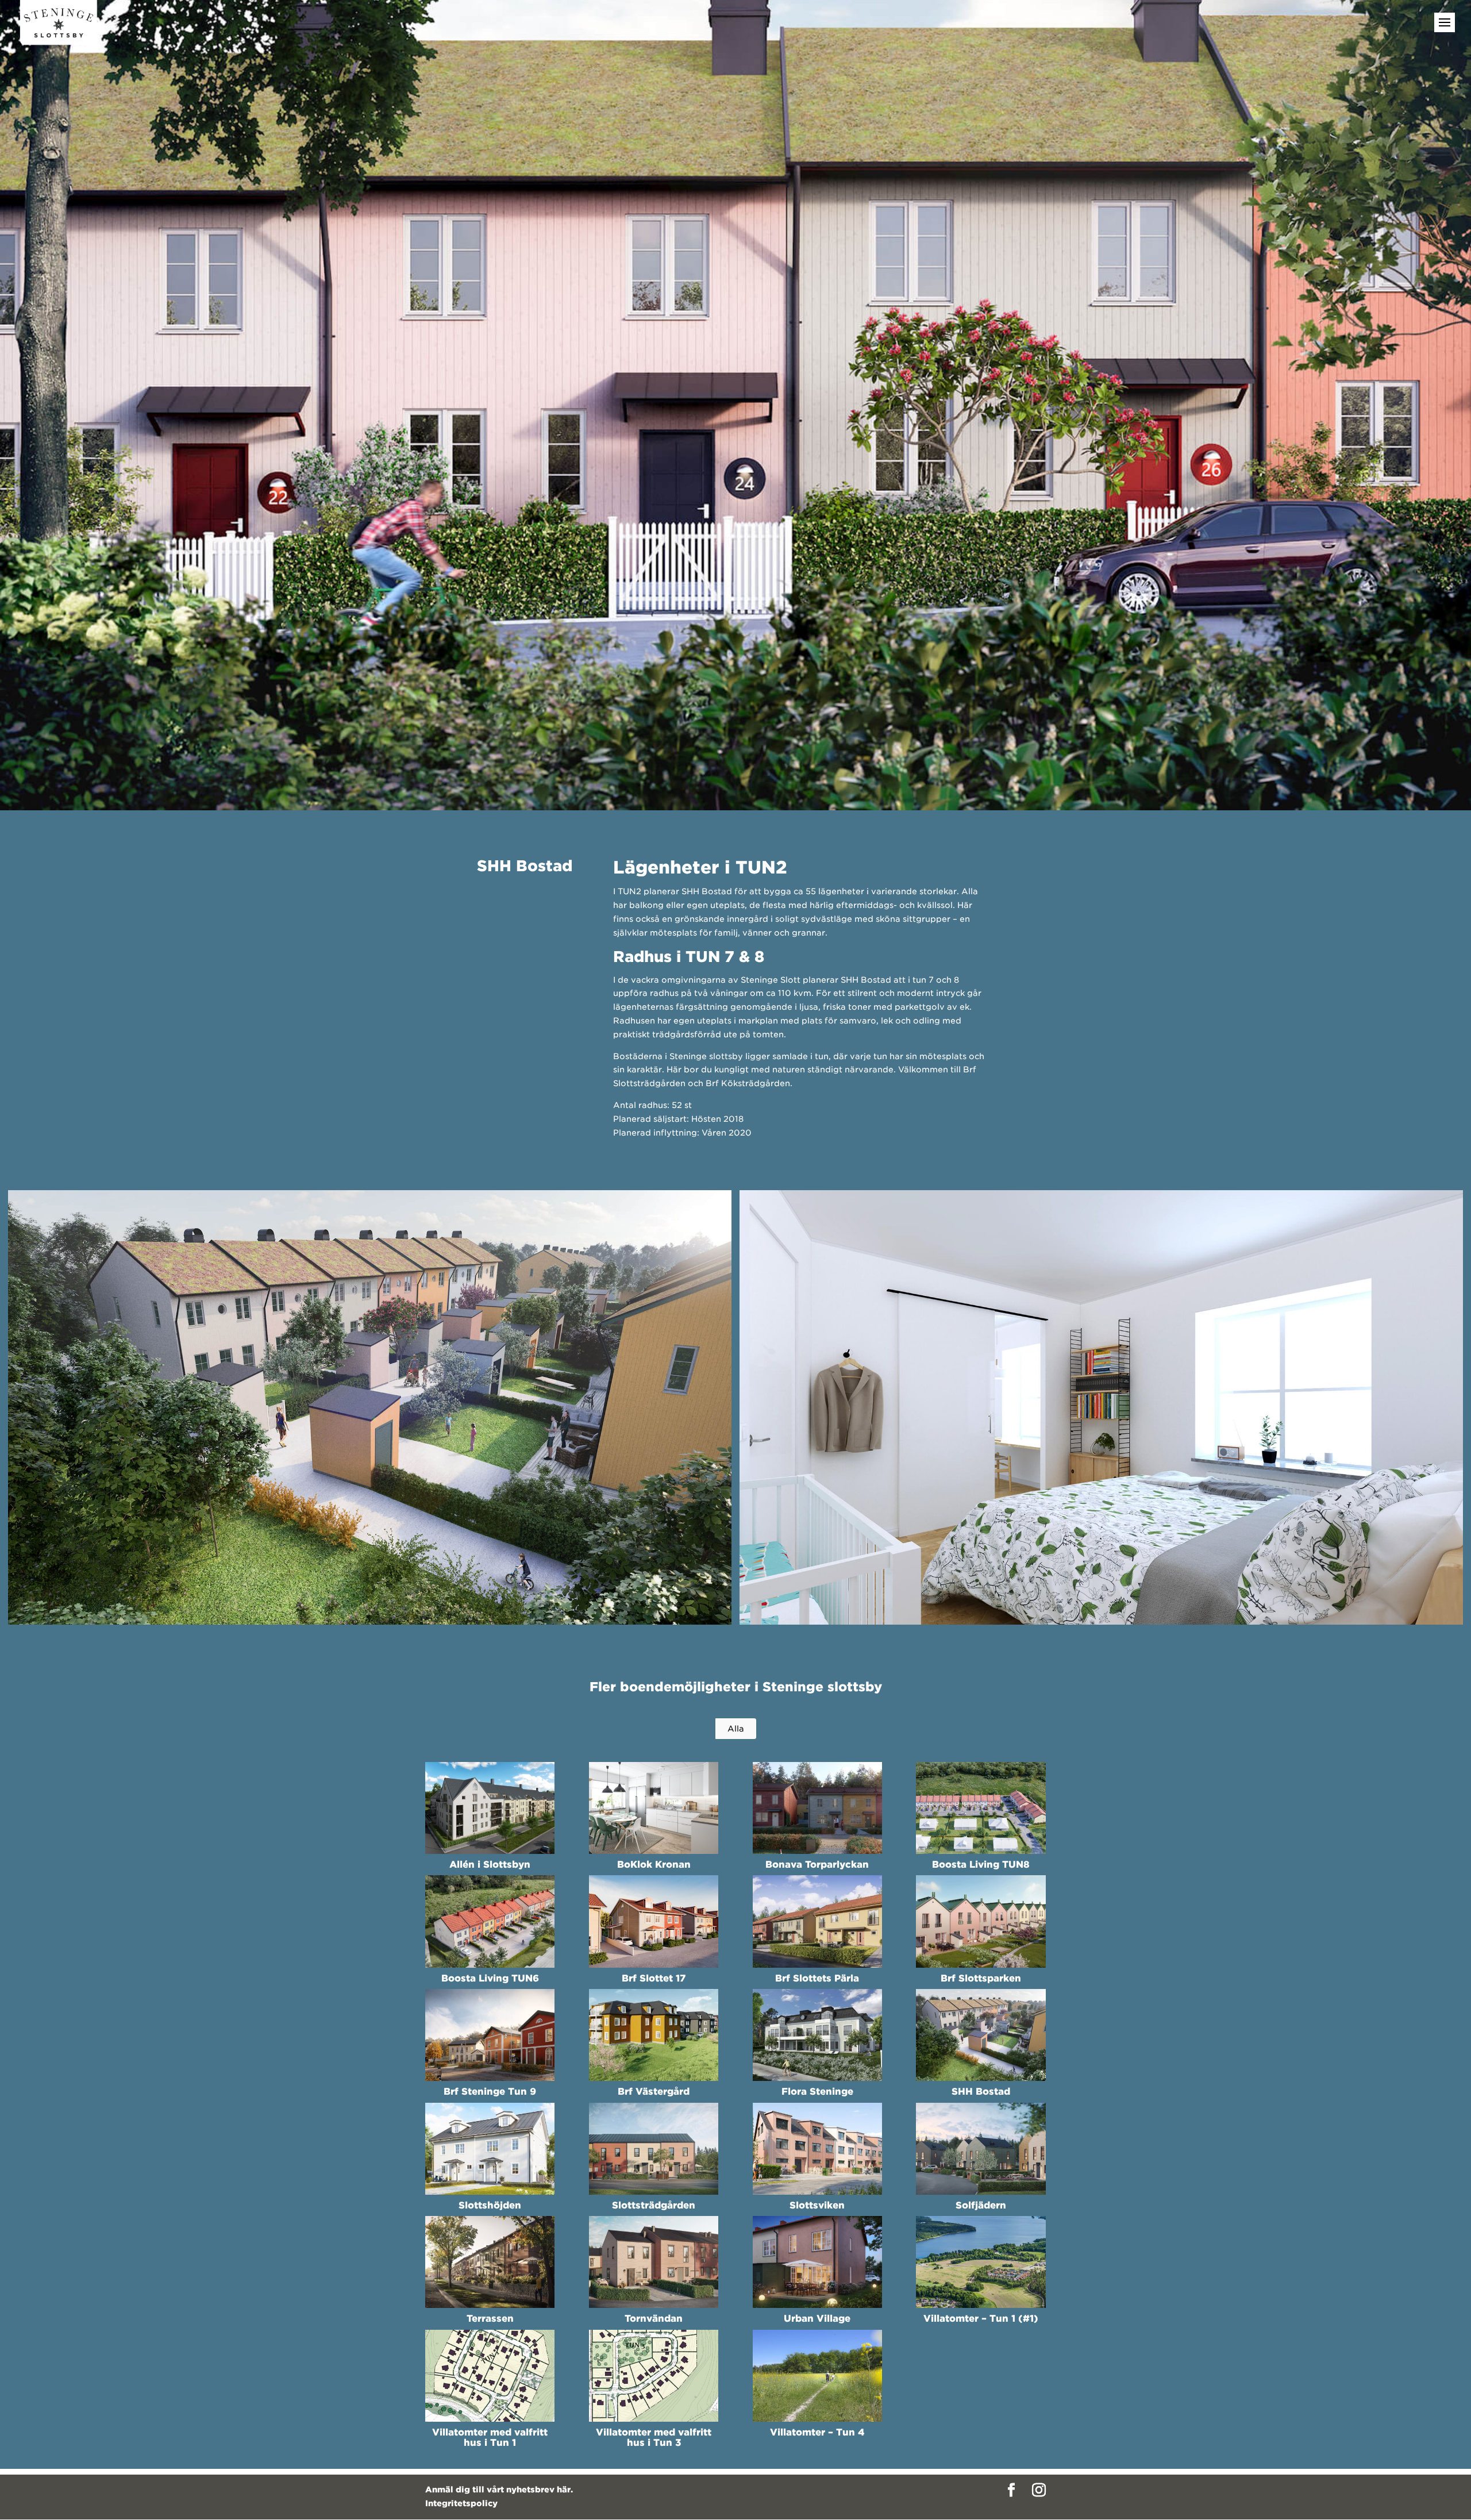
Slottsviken (817, 2205)
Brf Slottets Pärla (817, 1978)
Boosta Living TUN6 (490, 1978)
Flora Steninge (817, 2092)
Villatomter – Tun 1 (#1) (981, 2319)
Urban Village (817, 2319)
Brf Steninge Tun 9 (490, 2092)
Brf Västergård (654, 2092)
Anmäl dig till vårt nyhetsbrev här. (499, 2490)
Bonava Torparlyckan (817, 1865)
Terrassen (490, 2319)
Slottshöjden (490, 2205)
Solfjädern (981, 2205)
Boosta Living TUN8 (981, 1865)
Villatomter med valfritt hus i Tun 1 (490, 2438)
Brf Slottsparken (981, 1978)
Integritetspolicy (461, 2503)
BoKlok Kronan (654, 1865)
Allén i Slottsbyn (490, 1865)
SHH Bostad (981, 2092)
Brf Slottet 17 (654, 1978)
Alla (736, 1729)
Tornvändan (654, 2319)
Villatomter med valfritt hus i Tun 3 (654, 2438)
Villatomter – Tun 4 (817, 2432)
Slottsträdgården (654, 2205)
